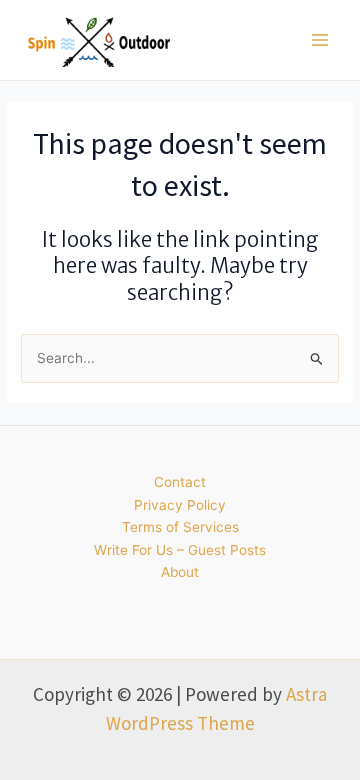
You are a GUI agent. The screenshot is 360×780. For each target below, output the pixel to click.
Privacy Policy (180, 505)
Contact (180, 482)
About (180, 572)
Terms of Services (180, 527)
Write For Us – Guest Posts (180, 550)
